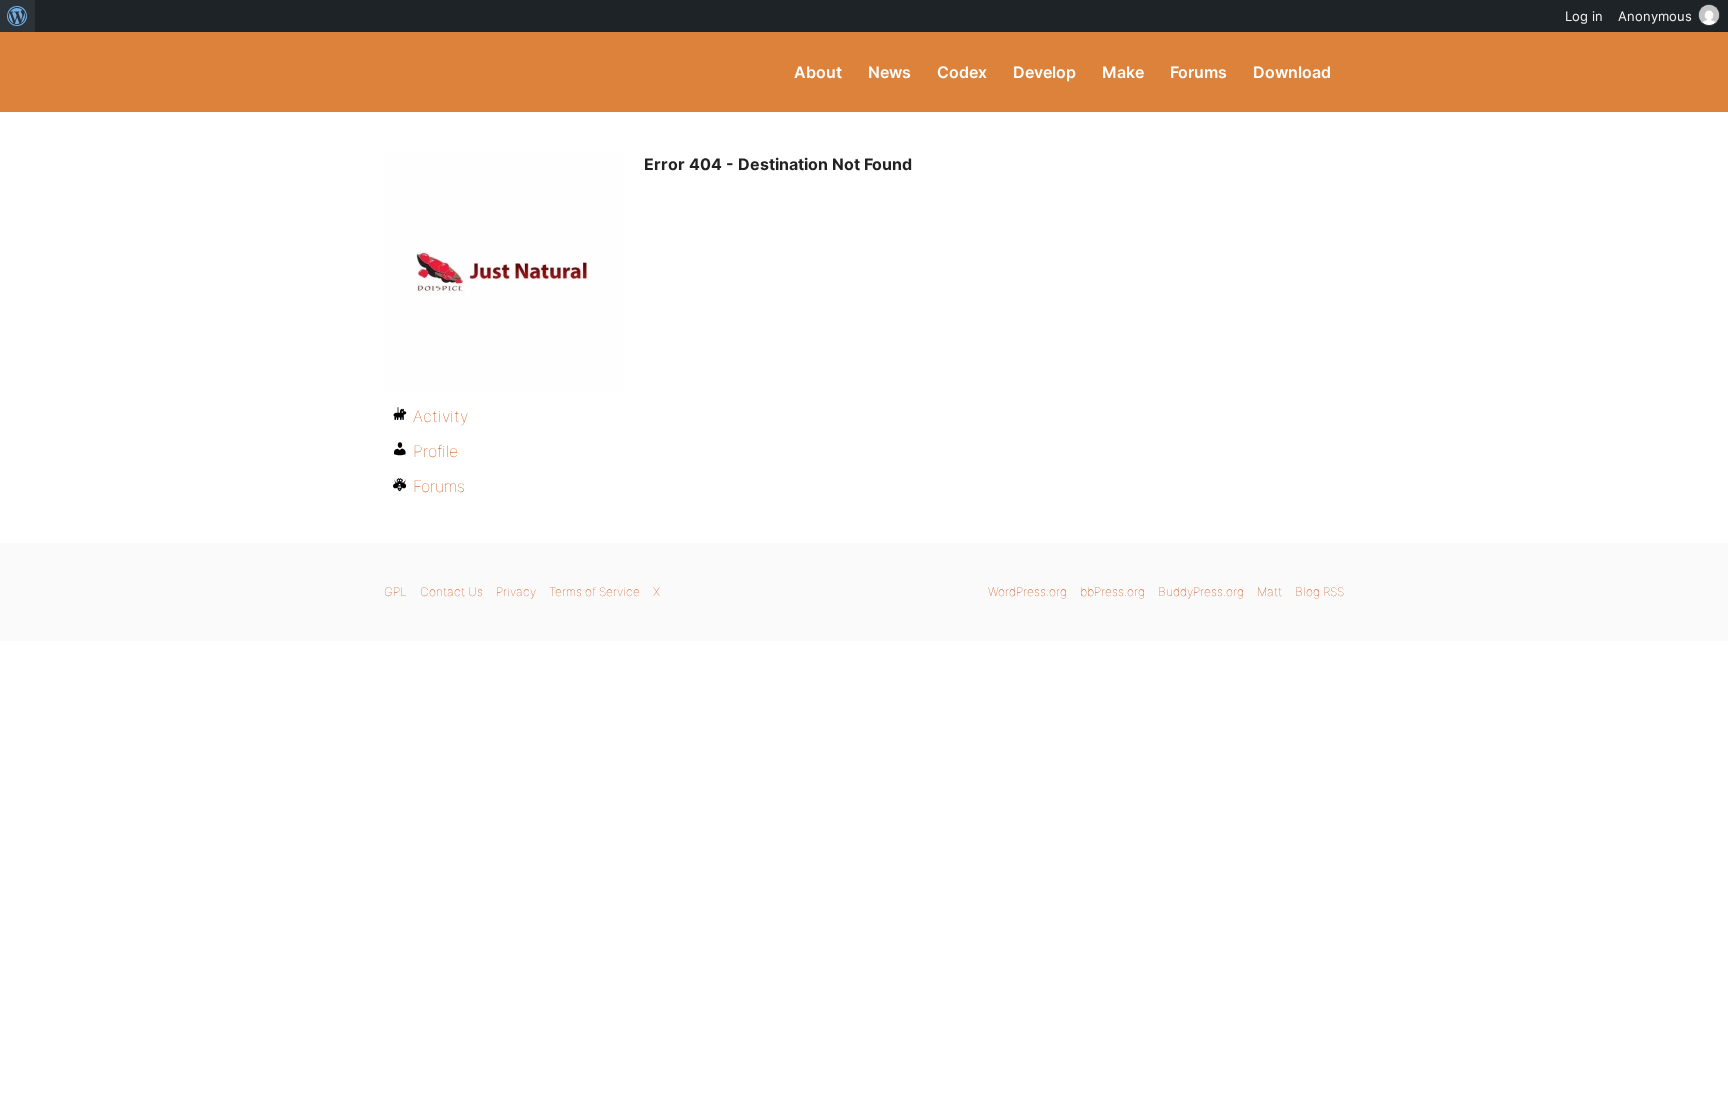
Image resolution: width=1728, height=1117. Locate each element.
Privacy (516, 591)
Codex (962, 72)
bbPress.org (1112, 591)
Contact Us (451, 591)
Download (1292, 72)
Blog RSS (1319, 591)
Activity (440, 416)
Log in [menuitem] (1584, 16)
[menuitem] (17, 16)
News (889, 72)
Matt (1269, 591)
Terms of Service (594, 591)
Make (1123, 72)
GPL (395, 591)
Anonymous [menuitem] (1655, 16)
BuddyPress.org (518, 72)
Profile (435, 451)
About (818, 72)
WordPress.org (1027, 591)
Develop (1044, 72)
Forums (1198, 72)
